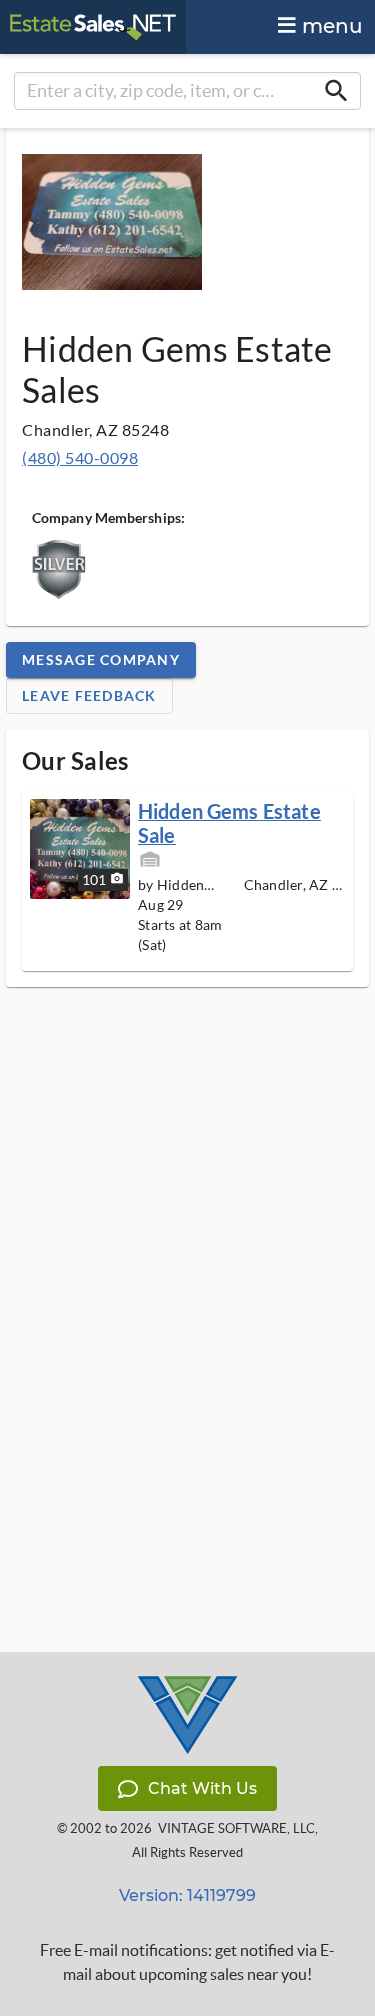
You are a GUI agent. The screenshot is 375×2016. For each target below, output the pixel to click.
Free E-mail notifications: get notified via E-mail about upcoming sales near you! (187, 1962)
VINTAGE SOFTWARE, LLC (236, 1828)
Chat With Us (202, 1788)
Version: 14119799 (187, 1895)
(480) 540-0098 (80, 457)
